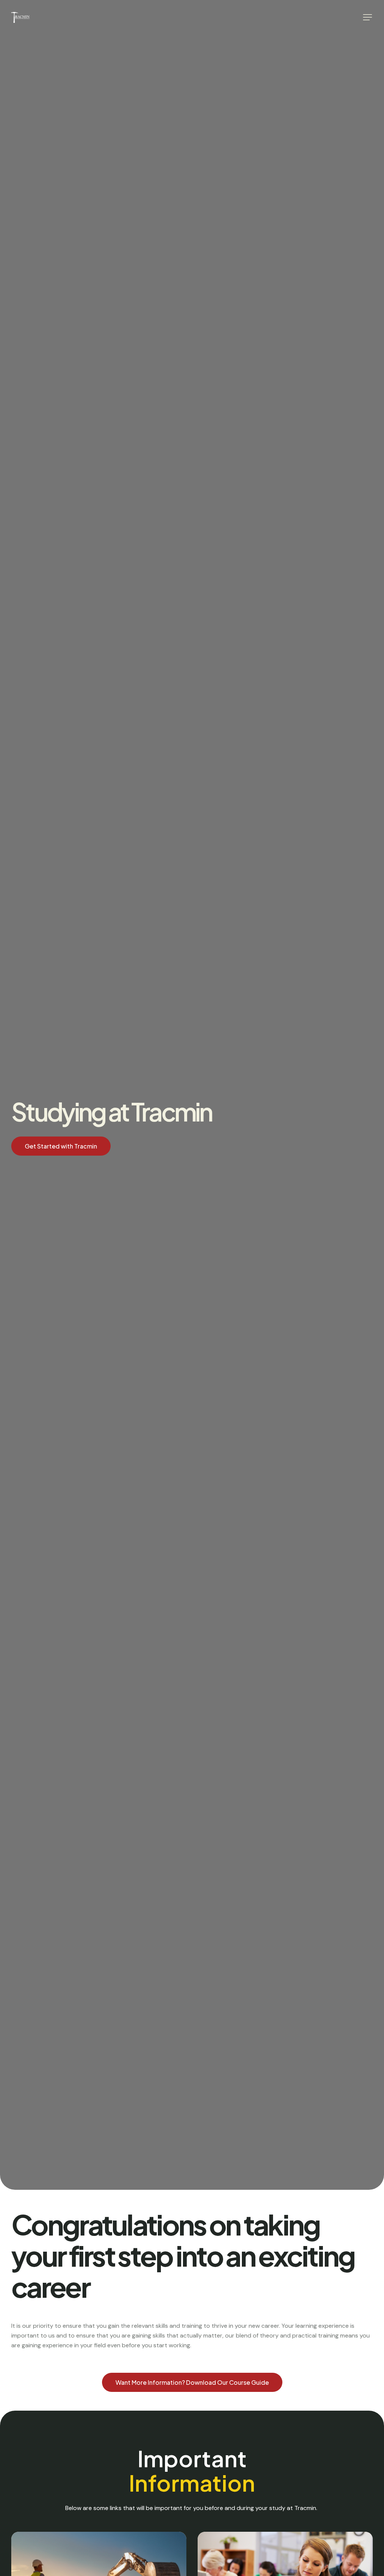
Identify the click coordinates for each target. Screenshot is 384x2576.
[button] (367, 17)
